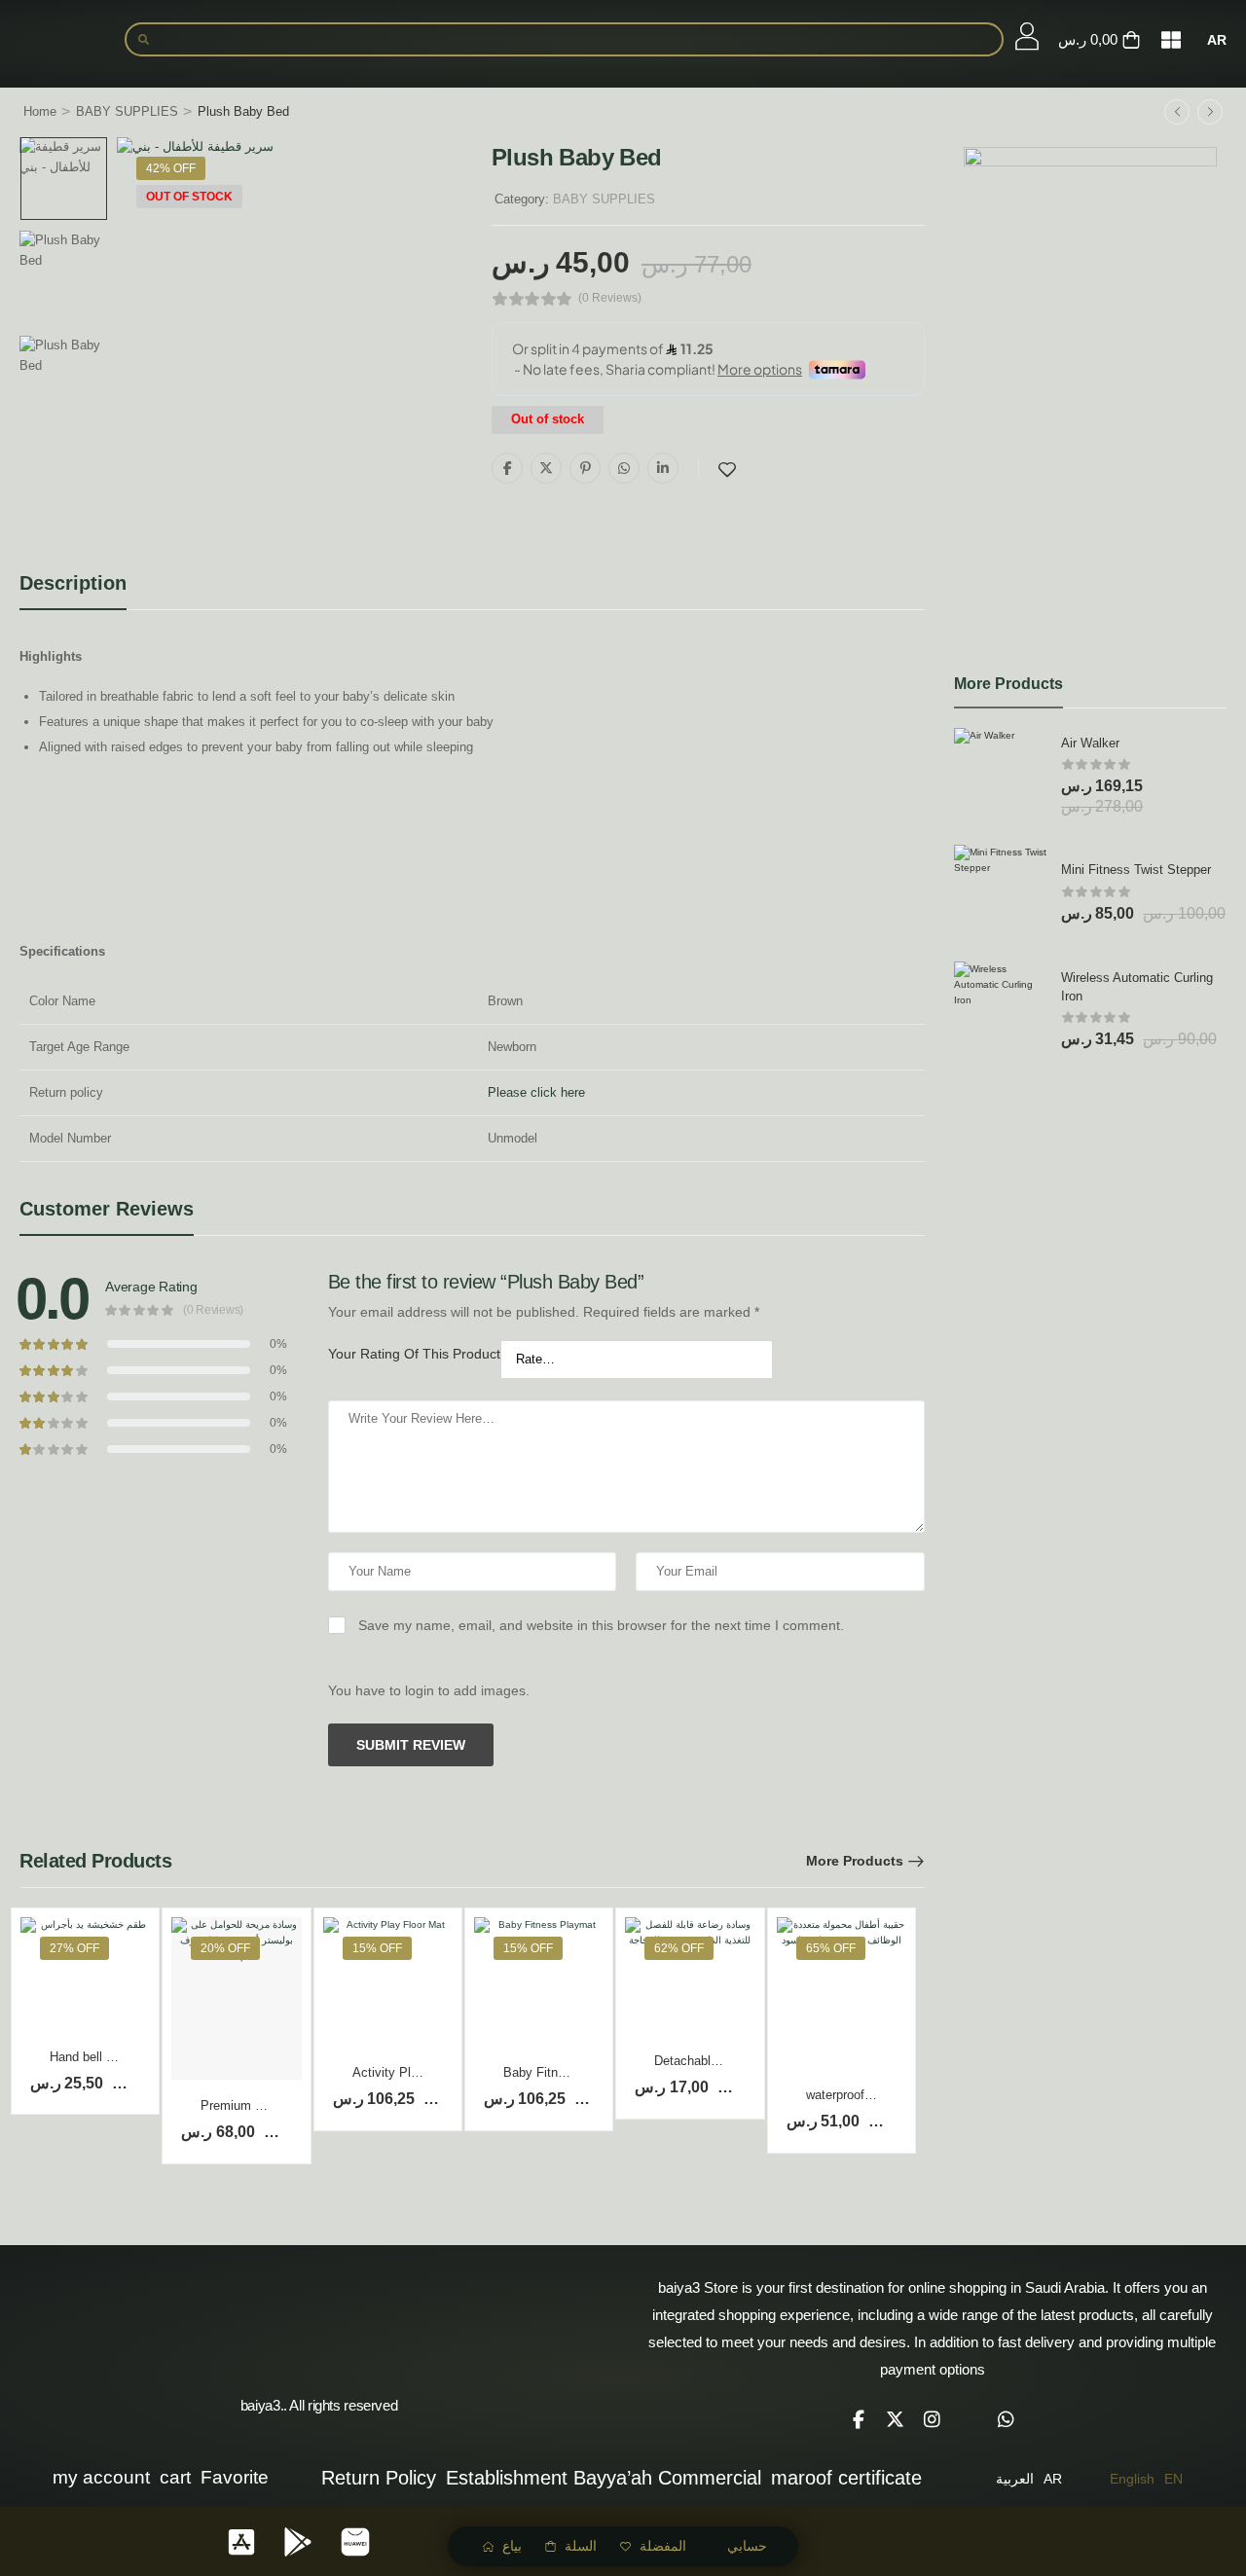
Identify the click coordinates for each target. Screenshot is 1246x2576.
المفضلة (663, 2546)
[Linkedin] (663, 468)
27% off (74, 1948)
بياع (512, 2546)
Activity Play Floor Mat (417, 2072)
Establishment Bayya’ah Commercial (604, 2478)
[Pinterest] (585, 468)
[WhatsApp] (624, 468)
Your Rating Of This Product (414, 1354)
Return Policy (379, 2478)
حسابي (747, 2546)
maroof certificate (846, 2478)
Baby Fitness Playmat (566, 2072)
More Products (855, 1861)
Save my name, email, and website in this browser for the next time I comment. (601, 1625)
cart (175, 2477)
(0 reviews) (610, 298)
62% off (679, 1948)
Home (40, 111)
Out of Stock (189, 197)
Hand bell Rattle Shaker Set (128, 2057)
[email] (970, 2419)
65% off (831, 1948)
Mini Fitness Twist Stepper (1136, 870)
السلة (581, 2546)
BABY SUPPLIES (127, 111)
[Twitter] (546, 468)
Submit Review (411, 1745)
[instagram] (933, 2419)
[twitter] (896, 2419)
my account (101, 2477)
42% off (171, 168)
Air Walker (1090, 743)
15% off (377, 1948)
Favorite (235, 2477)
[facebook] (859, 2419)
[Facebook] (507, 468)
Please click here (536, 1092)
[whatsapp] (1007, 2419)
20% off (225, 1948)
